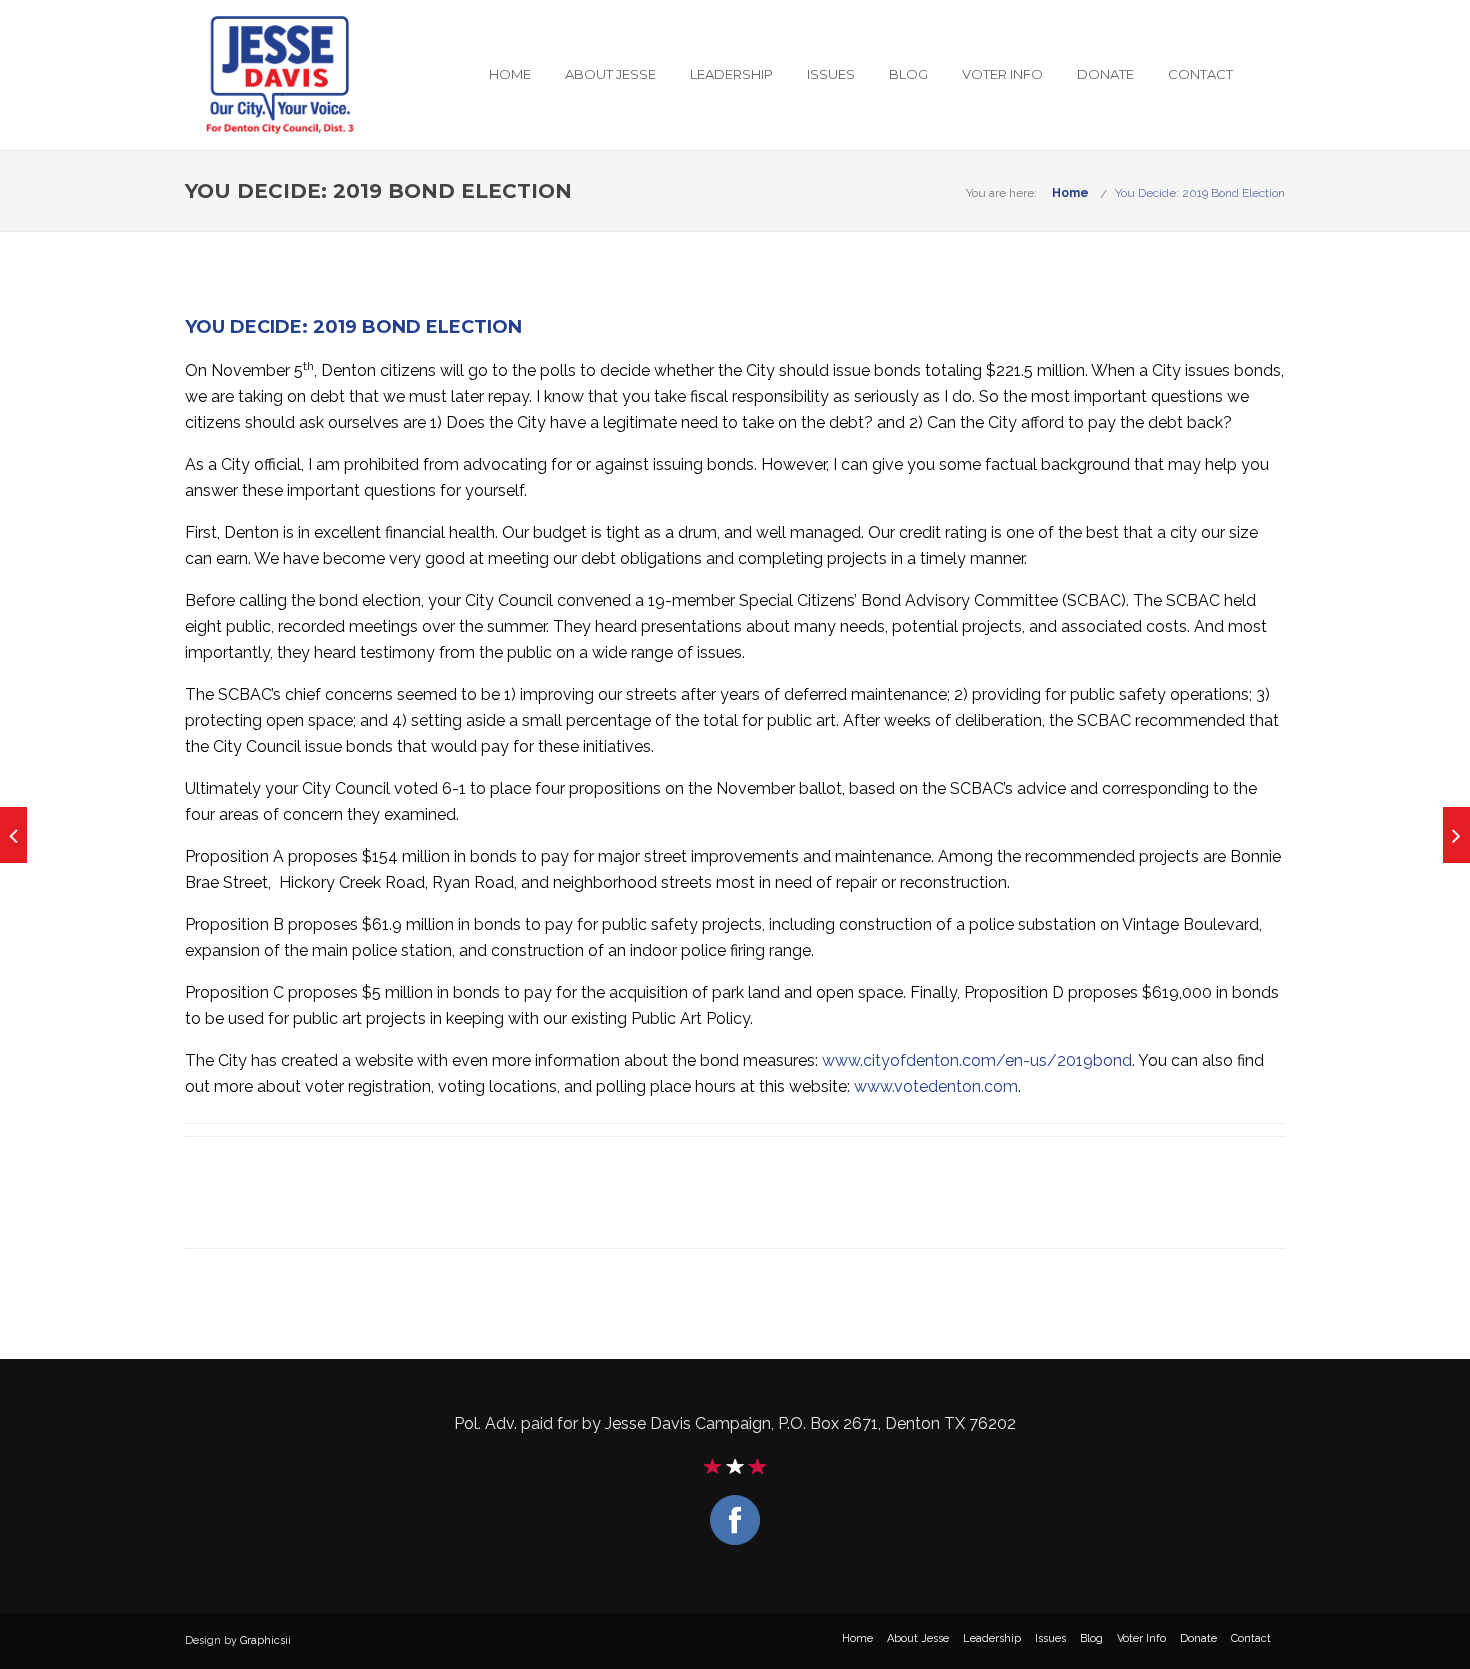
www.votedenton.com (936, 1086)
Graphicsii (265, 1640)
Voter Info (1002, 74)
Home (510, 74)
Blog (908, 74)
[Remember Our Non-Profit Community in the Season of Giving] (1456, 835)
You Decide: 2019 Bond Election (1200, 193)
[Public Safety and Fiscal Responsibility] (13, 835)
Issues (831, 74)
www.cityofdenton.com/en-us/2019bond (977, 1060)
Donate (1105, 74)
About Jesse (610, 74)
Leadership (731, 74)
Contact (1200, 74)
